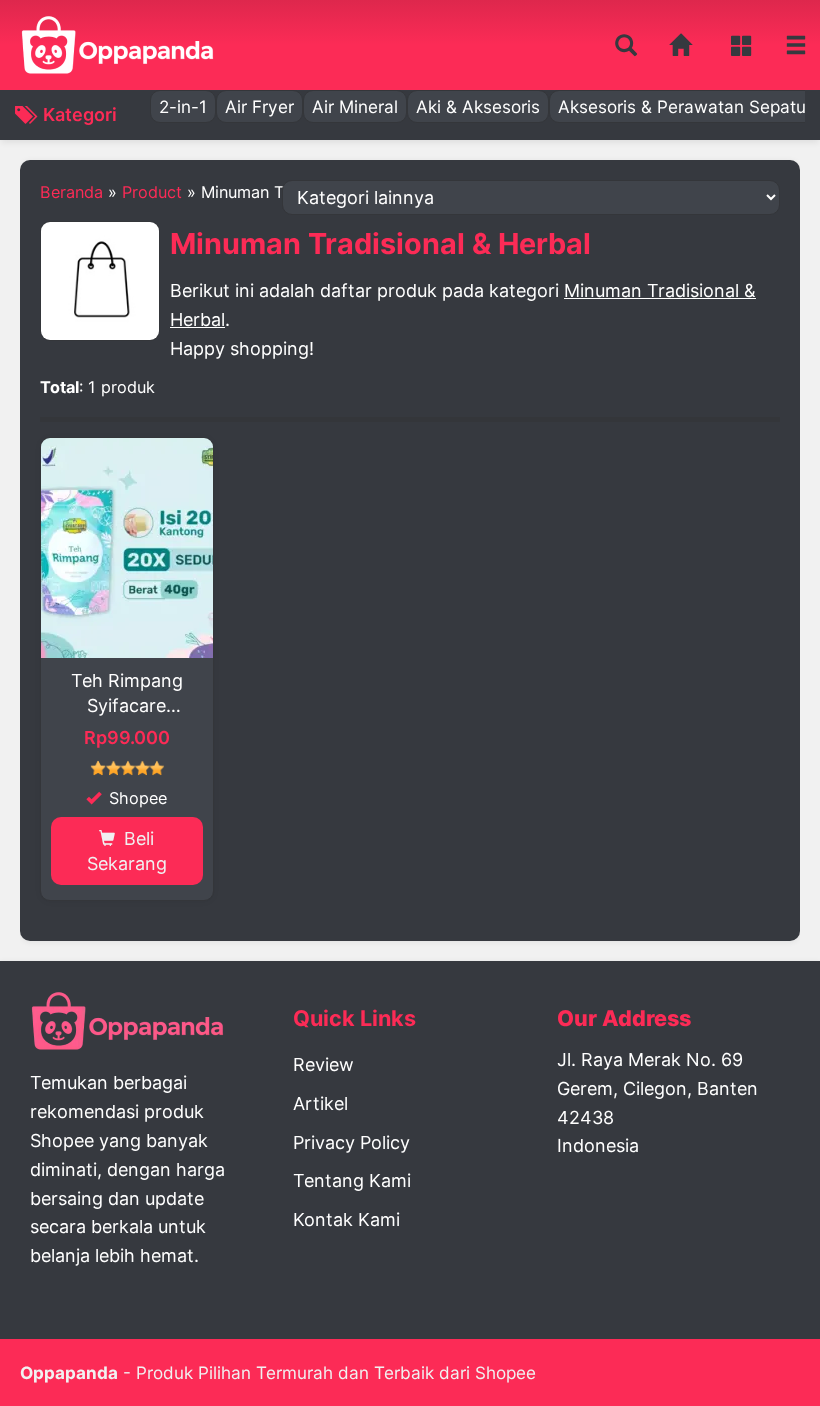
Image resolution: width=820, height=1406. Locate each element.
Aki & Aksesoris (478, 106)
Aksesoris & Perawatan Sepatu (682, 106)
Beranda (71, 192)
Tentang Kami (352, 1180)
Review (323, 1064)
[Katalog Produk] (743, 45)
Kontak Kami (346, 1219)
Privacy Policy (351, 1142)
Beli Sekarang (127, 851)
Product (152, 192)
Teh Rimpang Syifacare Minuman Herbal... (127, 694)
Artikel (320, 1103)
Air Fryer (259, 106)
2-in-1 (183, 106)
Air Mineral (355, 106)
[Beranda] (681, 45)
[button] (626, 46)
